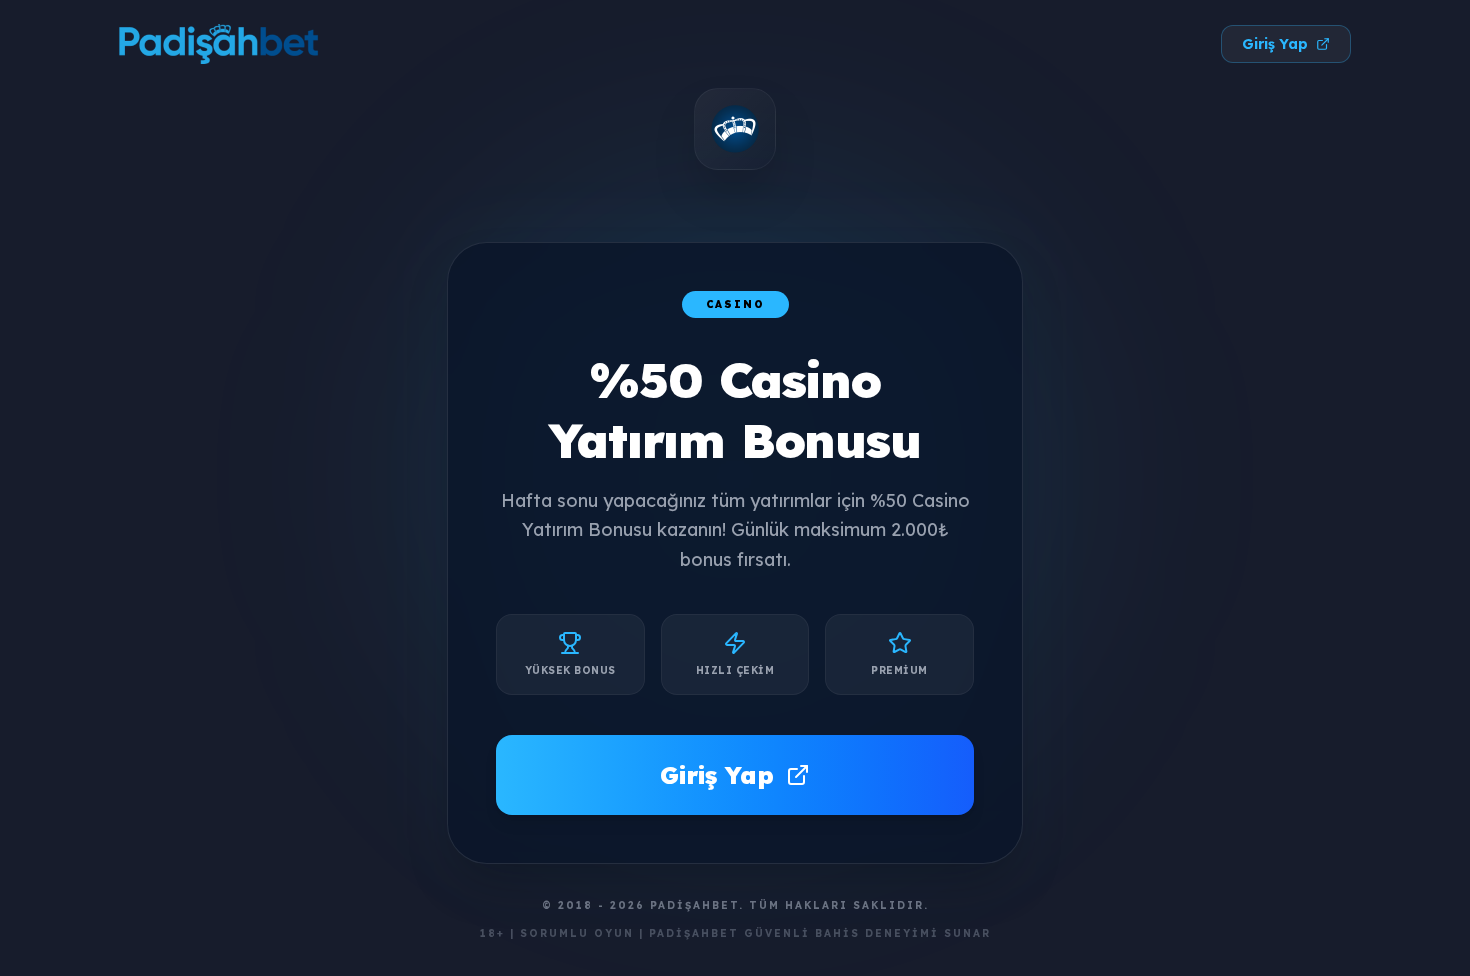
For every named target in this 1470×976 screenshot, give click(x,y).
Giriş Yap (1275, 44)
